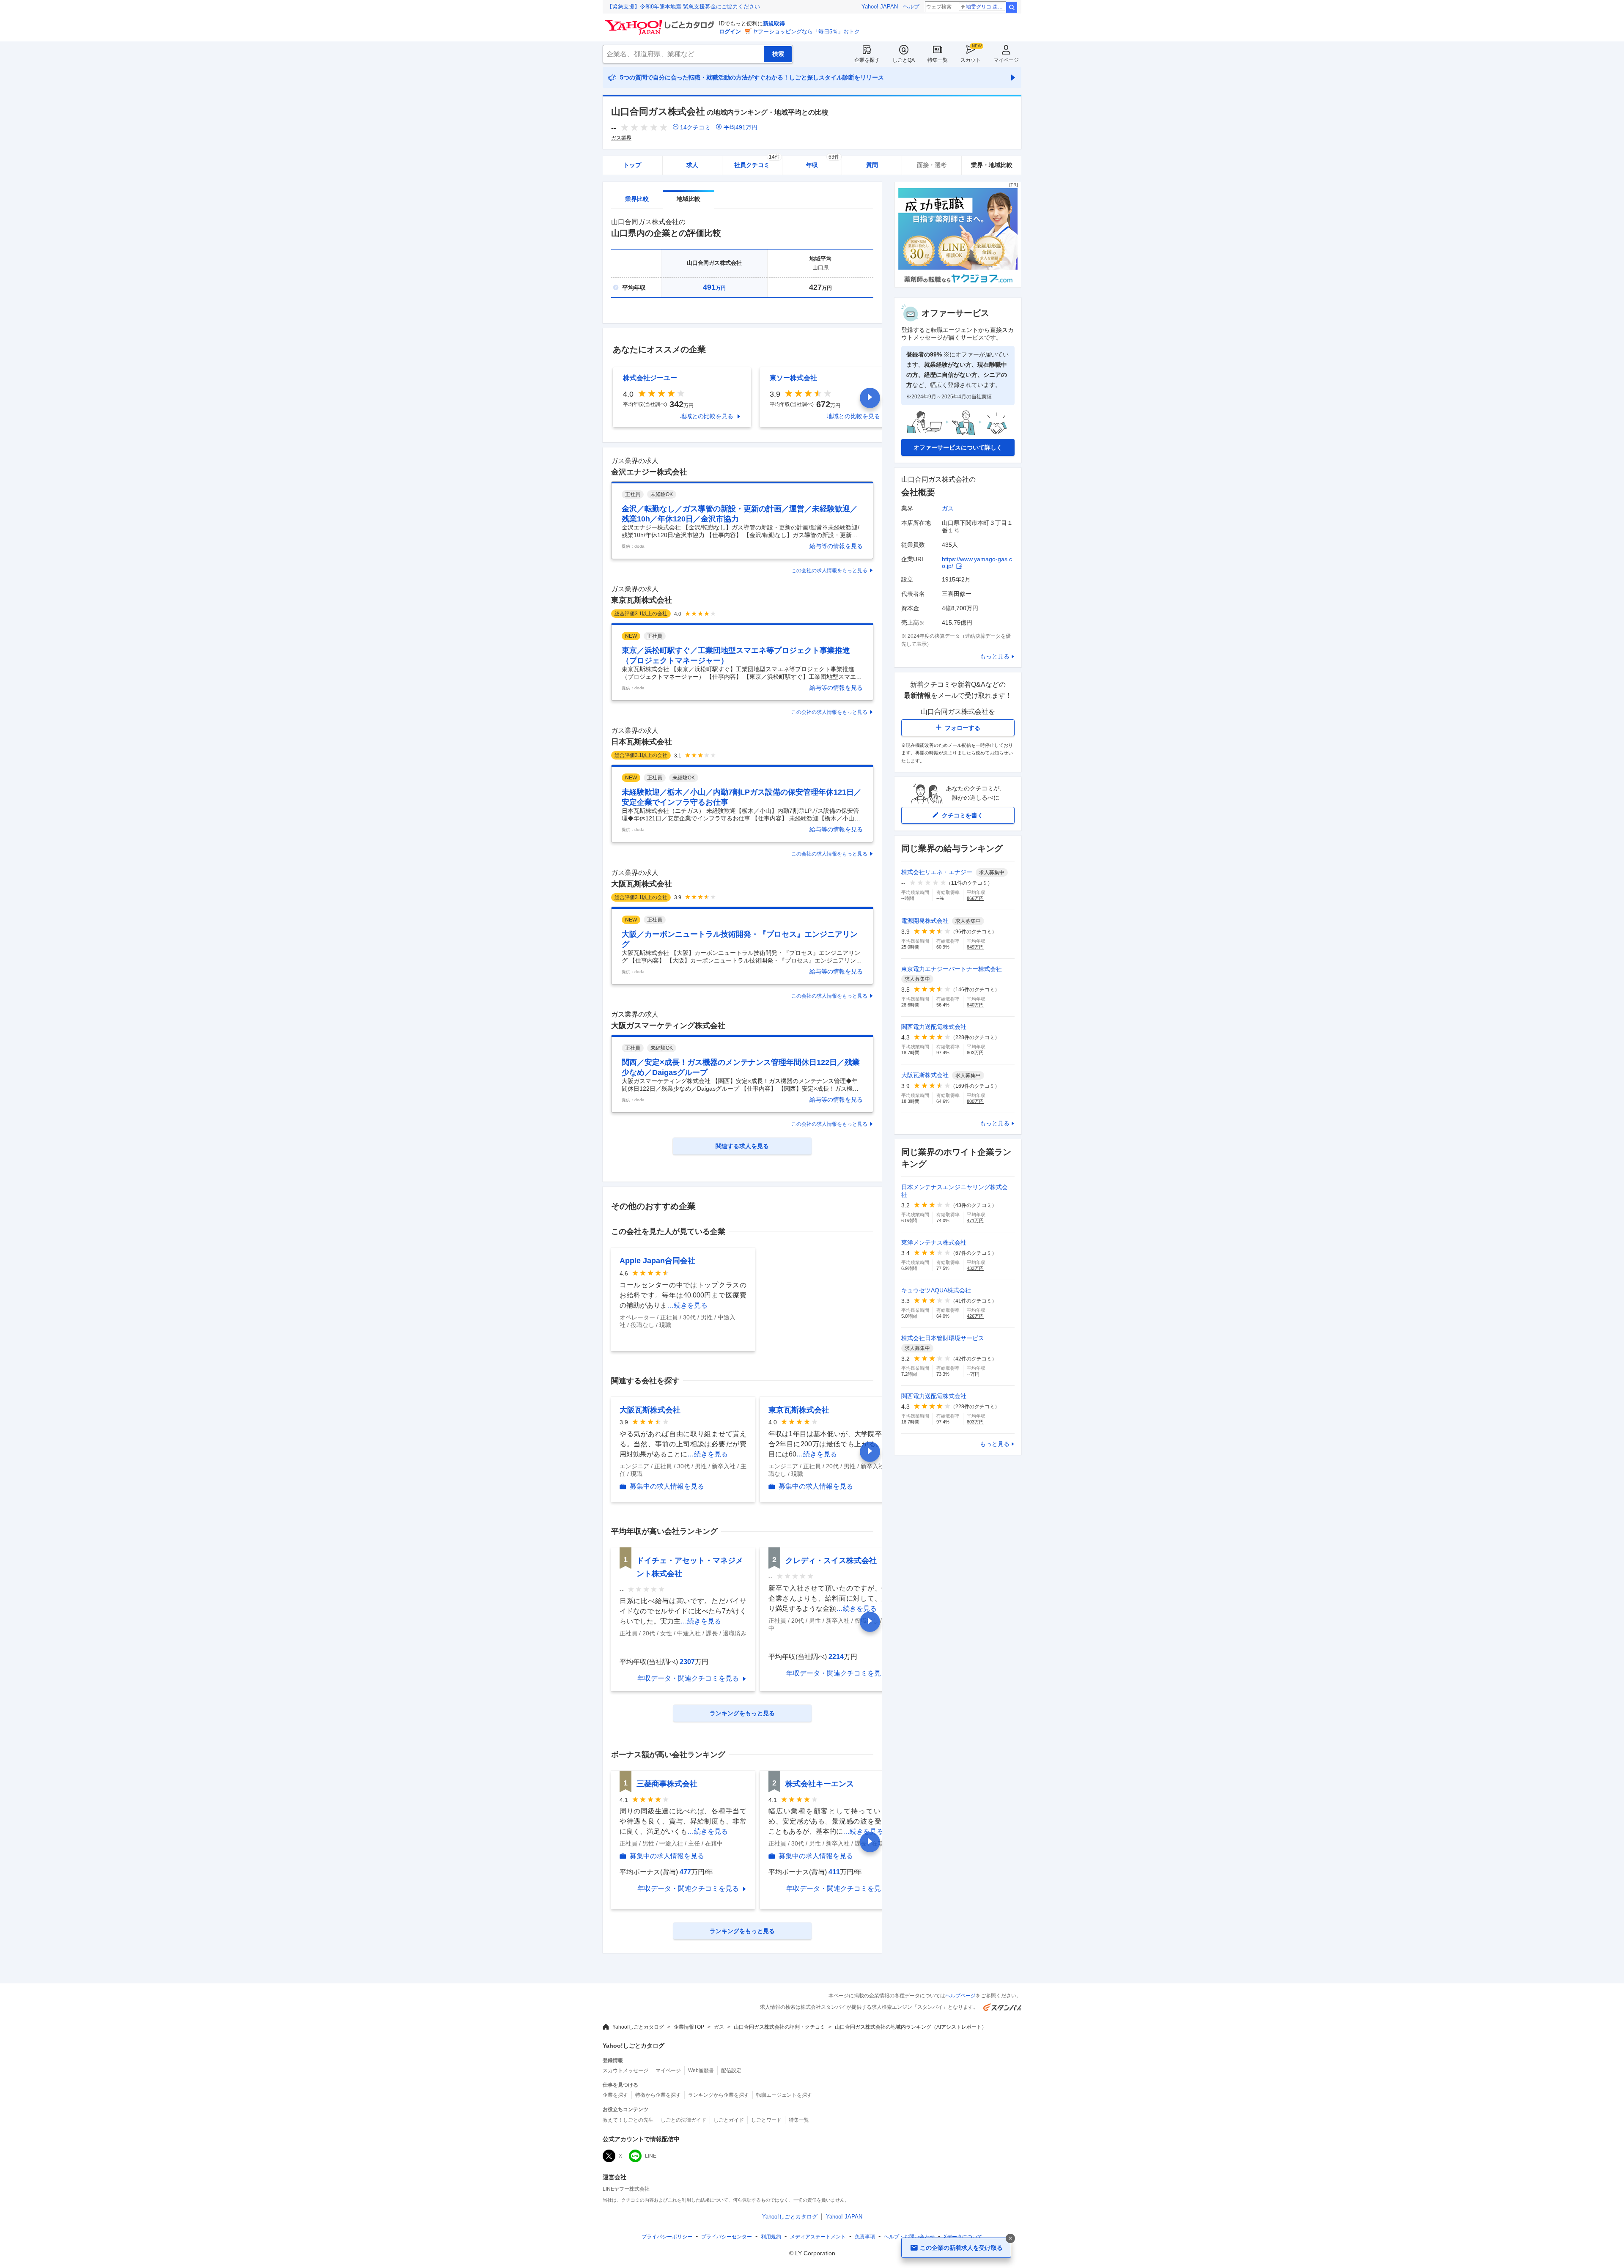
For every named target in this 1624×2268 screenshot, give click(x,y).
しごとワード (766, 2120)
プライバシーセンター (727, 2237)
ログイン (730, 32)
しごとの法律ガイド (683, 2120)
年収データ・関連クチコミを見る (688, 1678)
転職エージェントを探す (784, 2095)
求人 (692, 165)
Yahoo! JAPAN (880, 7)
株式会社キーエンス (820, 1784)
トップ (632, 165)
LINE (651, 2156)
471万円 (975, 1220)
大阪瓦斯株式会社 (642, 884)
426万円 (975, 1316)
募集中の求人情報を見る (667, 1486)
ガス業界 (621, 138)
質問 (872, 165)
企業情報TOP (689, 2027)
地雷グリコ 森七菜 (986, 7)
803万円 (975, 1053)
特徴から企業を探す (658, 2095)
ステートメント (818, 2237)
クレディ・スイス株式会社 (831, 1560)
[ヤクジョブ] (958, 285)
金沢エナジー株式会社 (649, 472)
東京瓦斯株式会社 (642, 600)
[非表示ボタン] (1010, 2238)
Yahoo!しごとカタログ (638, 2027)
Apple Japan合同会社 (657, 1261)
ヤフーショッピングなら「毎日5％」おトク (806, 32)
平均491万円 (741, 127)
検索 (1012, 7)
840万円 (975, 1005)
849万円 (975, 947)
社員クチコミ (757, 162)
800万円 (975, 1101)
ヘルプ (911, 7)
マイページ (1006, 60)
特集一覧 (938, 60)
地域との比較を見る (707, 416)
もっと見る (995, 656)
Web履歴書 (701, 2071)
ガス (948, 508)
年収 (823, 162)
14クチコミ (695, 127)
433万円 (975, 1268)
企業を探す (867, 60)
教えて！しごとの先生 (628, 2120)
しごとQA (904, 60)
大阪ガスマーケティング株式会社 (668, 1026)
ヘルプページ (960, 1996)
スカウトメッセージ (625, 2071)
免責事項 (865, 2237)
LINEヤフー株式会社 (626, 2189)
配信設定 (731, 2071)
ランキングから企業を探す (719, 2095)
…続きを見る (687, 1305)
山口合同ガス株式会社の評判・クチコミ (779, 2027)
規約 (771, 2237)
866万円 (975, 898)
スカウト (971, 60)
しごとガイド (729, 2120)
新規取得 (774, 23)
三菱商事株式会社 (667, 1784)
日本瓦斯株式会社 (642, 742)
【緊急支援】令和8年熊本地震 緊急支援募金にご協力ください (683, 7)
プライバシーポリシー (667, 2237)
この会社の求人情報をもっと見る (829, 570)
